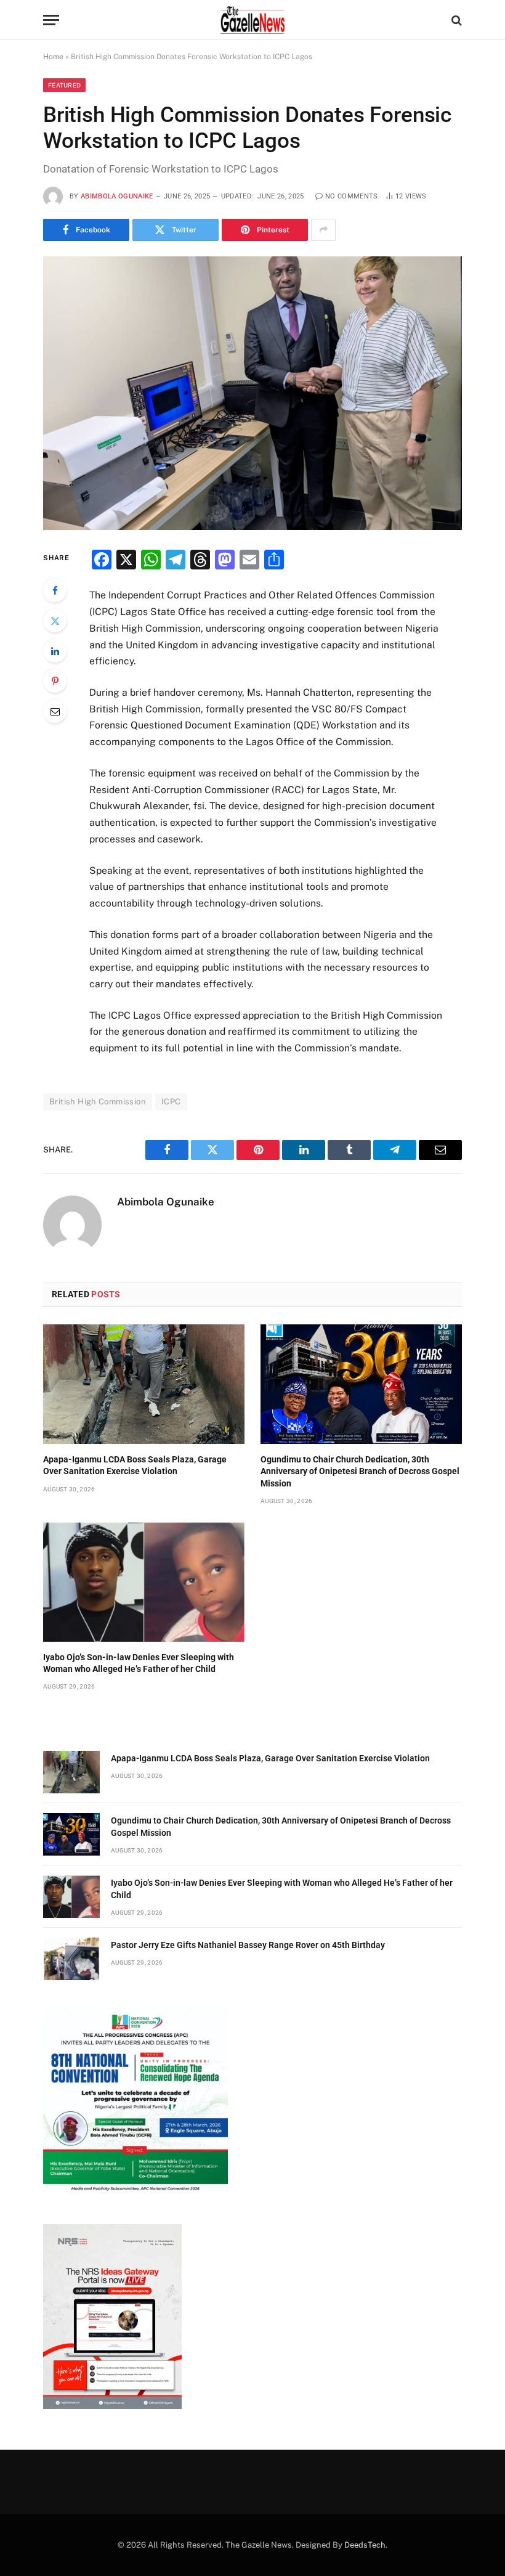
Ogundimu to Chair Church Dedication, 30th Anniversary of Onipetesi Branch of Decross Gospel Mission (360, 1471)
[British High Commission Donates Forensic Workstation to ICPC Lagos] (252, 393)
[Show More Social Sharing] (323, 230)
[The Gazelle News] (252, 20)
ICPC (171, 1102)
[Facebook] (55, 590)
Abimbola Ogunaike (117, 196)
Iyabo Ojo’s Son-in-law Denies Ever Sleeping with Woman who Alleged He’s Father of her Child (139, 1663)
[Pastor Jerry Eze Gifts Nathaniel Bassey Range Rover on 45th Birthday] (71, 1959)
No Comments (352, 196)
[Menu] (51, 20)
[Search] (455, 20)
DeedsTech (365, 2545)
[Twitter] (55, 621)
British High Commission (98, 1102)
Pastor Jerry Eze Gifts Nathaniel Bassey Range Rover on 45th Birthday (248, 1945)
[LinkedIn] (55, 651)
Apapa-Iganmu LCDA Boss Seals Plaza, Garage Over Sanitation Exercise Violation (135, 1465)
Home (53, 57)
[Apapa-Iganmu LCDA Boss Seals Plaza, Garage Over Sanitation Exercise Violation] (144, 1384)
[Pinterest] (55, 681)
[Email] (55, 711)
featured (64, 85)
